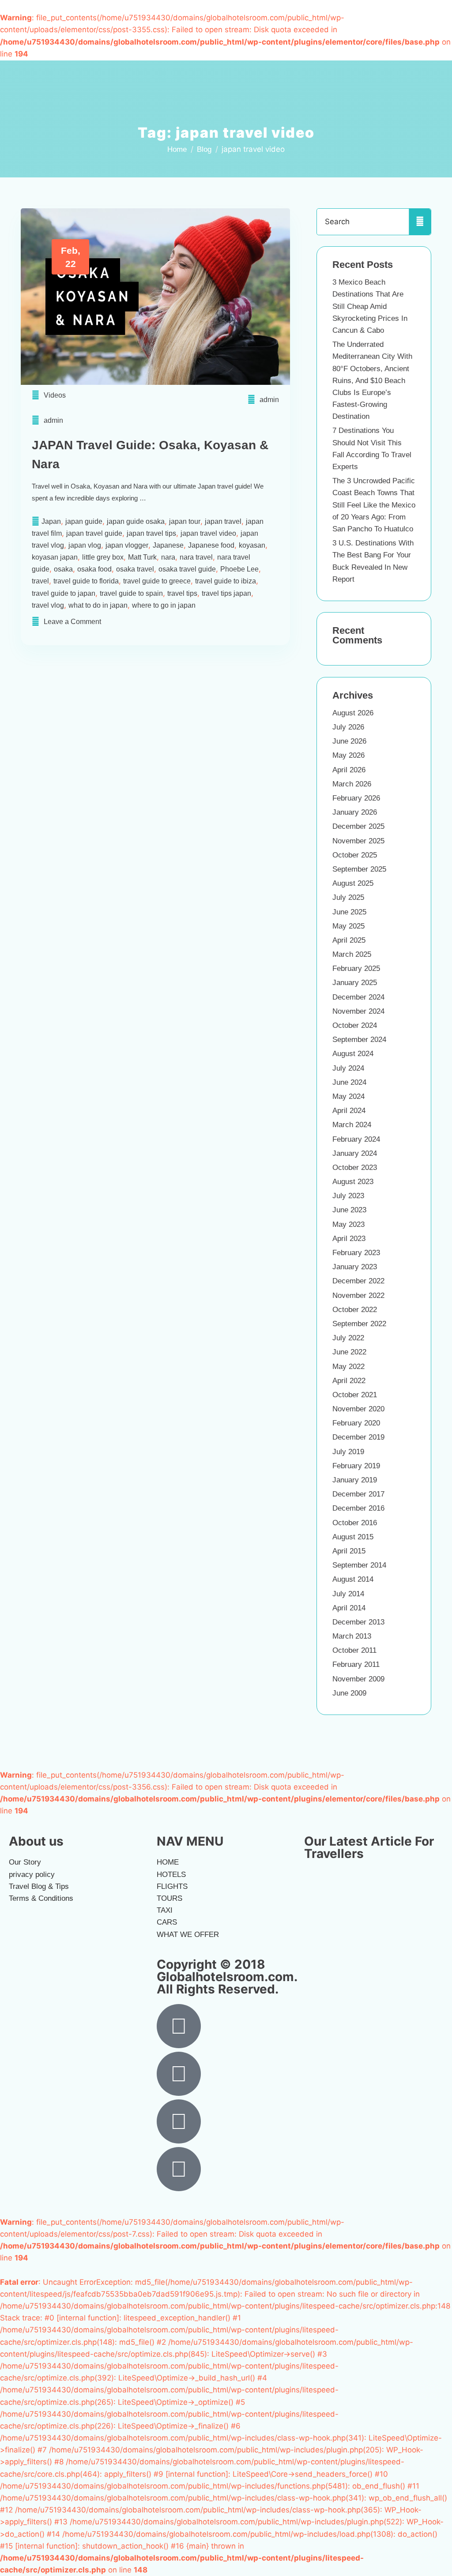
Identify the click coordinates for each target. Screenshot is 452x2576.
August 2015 (353, 1537)
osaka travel (135, 569)
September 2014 (359, 1565)
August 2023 (353, 1182)
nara (168, 557)
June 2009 (349, 1693)
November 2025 (358, 841)
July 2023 (348, 1196)
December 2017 (358, 1494)
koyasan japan (55, 557)
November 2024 (358, 1011)
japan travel (223, 521)
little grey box (103, 557)
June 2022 (349, 1352)
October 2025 (355, 855)
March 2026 (352, 784)
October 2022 (355, 1310)
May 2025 (348, 926)
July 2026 (348, 727)
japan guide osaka (136, 521)
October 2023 (355, 1168)
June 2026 (349, 741)
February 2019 (356, 1466)
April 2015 (349, 1551)
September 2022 (359, 1324)
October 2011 (354, 1650)
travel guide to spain (131, 593)
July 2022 (348, 1338)
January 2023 (355, 1267)
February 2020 (356, 1423)
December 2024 (358, 997)
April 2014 (349, 1608)
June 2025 (349, 912)
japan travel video (208, 533)
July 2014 (348, 1594)
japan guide (84, 521)
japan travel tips (151, 533)
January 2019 (355, 1480)
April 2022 (349, 1381)
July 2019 (348, 1452)
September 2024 (359, 1040)
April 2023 (349, 1239)
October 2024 (355, 1025)
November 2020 (358, 1409)
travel (40, 581)
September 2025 (359, 869)
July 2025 (348, 897)
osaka (63, 569)
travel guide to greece (157, 581)
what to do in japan (98, 605)
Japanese (168, 545)
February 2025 (356, 968)
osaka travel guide (187, 569)
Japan (51, 521)
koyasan (252, 545)
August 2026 (353, 713)
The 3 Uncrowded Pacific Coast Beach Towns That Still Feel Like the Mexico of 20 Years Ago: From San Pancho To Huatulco (374, 505)
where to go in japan (164, 605)
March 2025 (352, 954)
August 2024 (353, 1054)
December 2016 (358, 1508)
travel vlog (48, 605)
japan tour (185, 521)
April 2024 (349, 1111)
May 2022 (348, 1367)
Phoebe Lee (239, 569)
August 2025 (353, 883)
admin (269, 400)
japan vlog (85, 545)
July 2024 (348, 1068)
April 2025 (349, 940)
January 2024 (355, 1153)
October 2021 (355, 1395)
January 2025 (355, 983)
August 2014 (353, 1579)
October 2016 (355, 1523)
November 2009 (358, 1679)
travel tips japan (226, 593)
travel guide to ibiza (226, 581)
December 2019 (358, 1437)
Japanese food (211, 545)
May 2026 (348, 755)
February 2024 (356, 1139)
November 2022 (358, 1296)
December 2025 (358, 826)
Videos (55, 395)
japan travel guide (94, 533)
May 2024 (348, 1096)
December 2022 (358, 1281)
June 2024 (349, 1082)
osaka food (94, 569)
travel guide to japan (64, 593)
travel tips (182, 593)
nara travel (196, 557)
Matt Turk (142, 557)
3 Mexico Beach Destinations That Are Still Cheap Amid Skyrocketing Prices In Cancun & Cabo (370, 306)
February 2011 (356, 1664)
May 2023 (348, 1224)
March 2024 (352, 1125)
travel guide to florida (86, 581)
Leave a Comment (72, 622)
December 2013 (358, 1622)
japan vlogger (127, 545)
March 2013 (352, 1636)
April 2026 (349, 770)
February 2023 (356, 1253)
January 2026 (355, 812)
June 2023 (349, 1210)
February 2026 (356, 798)
